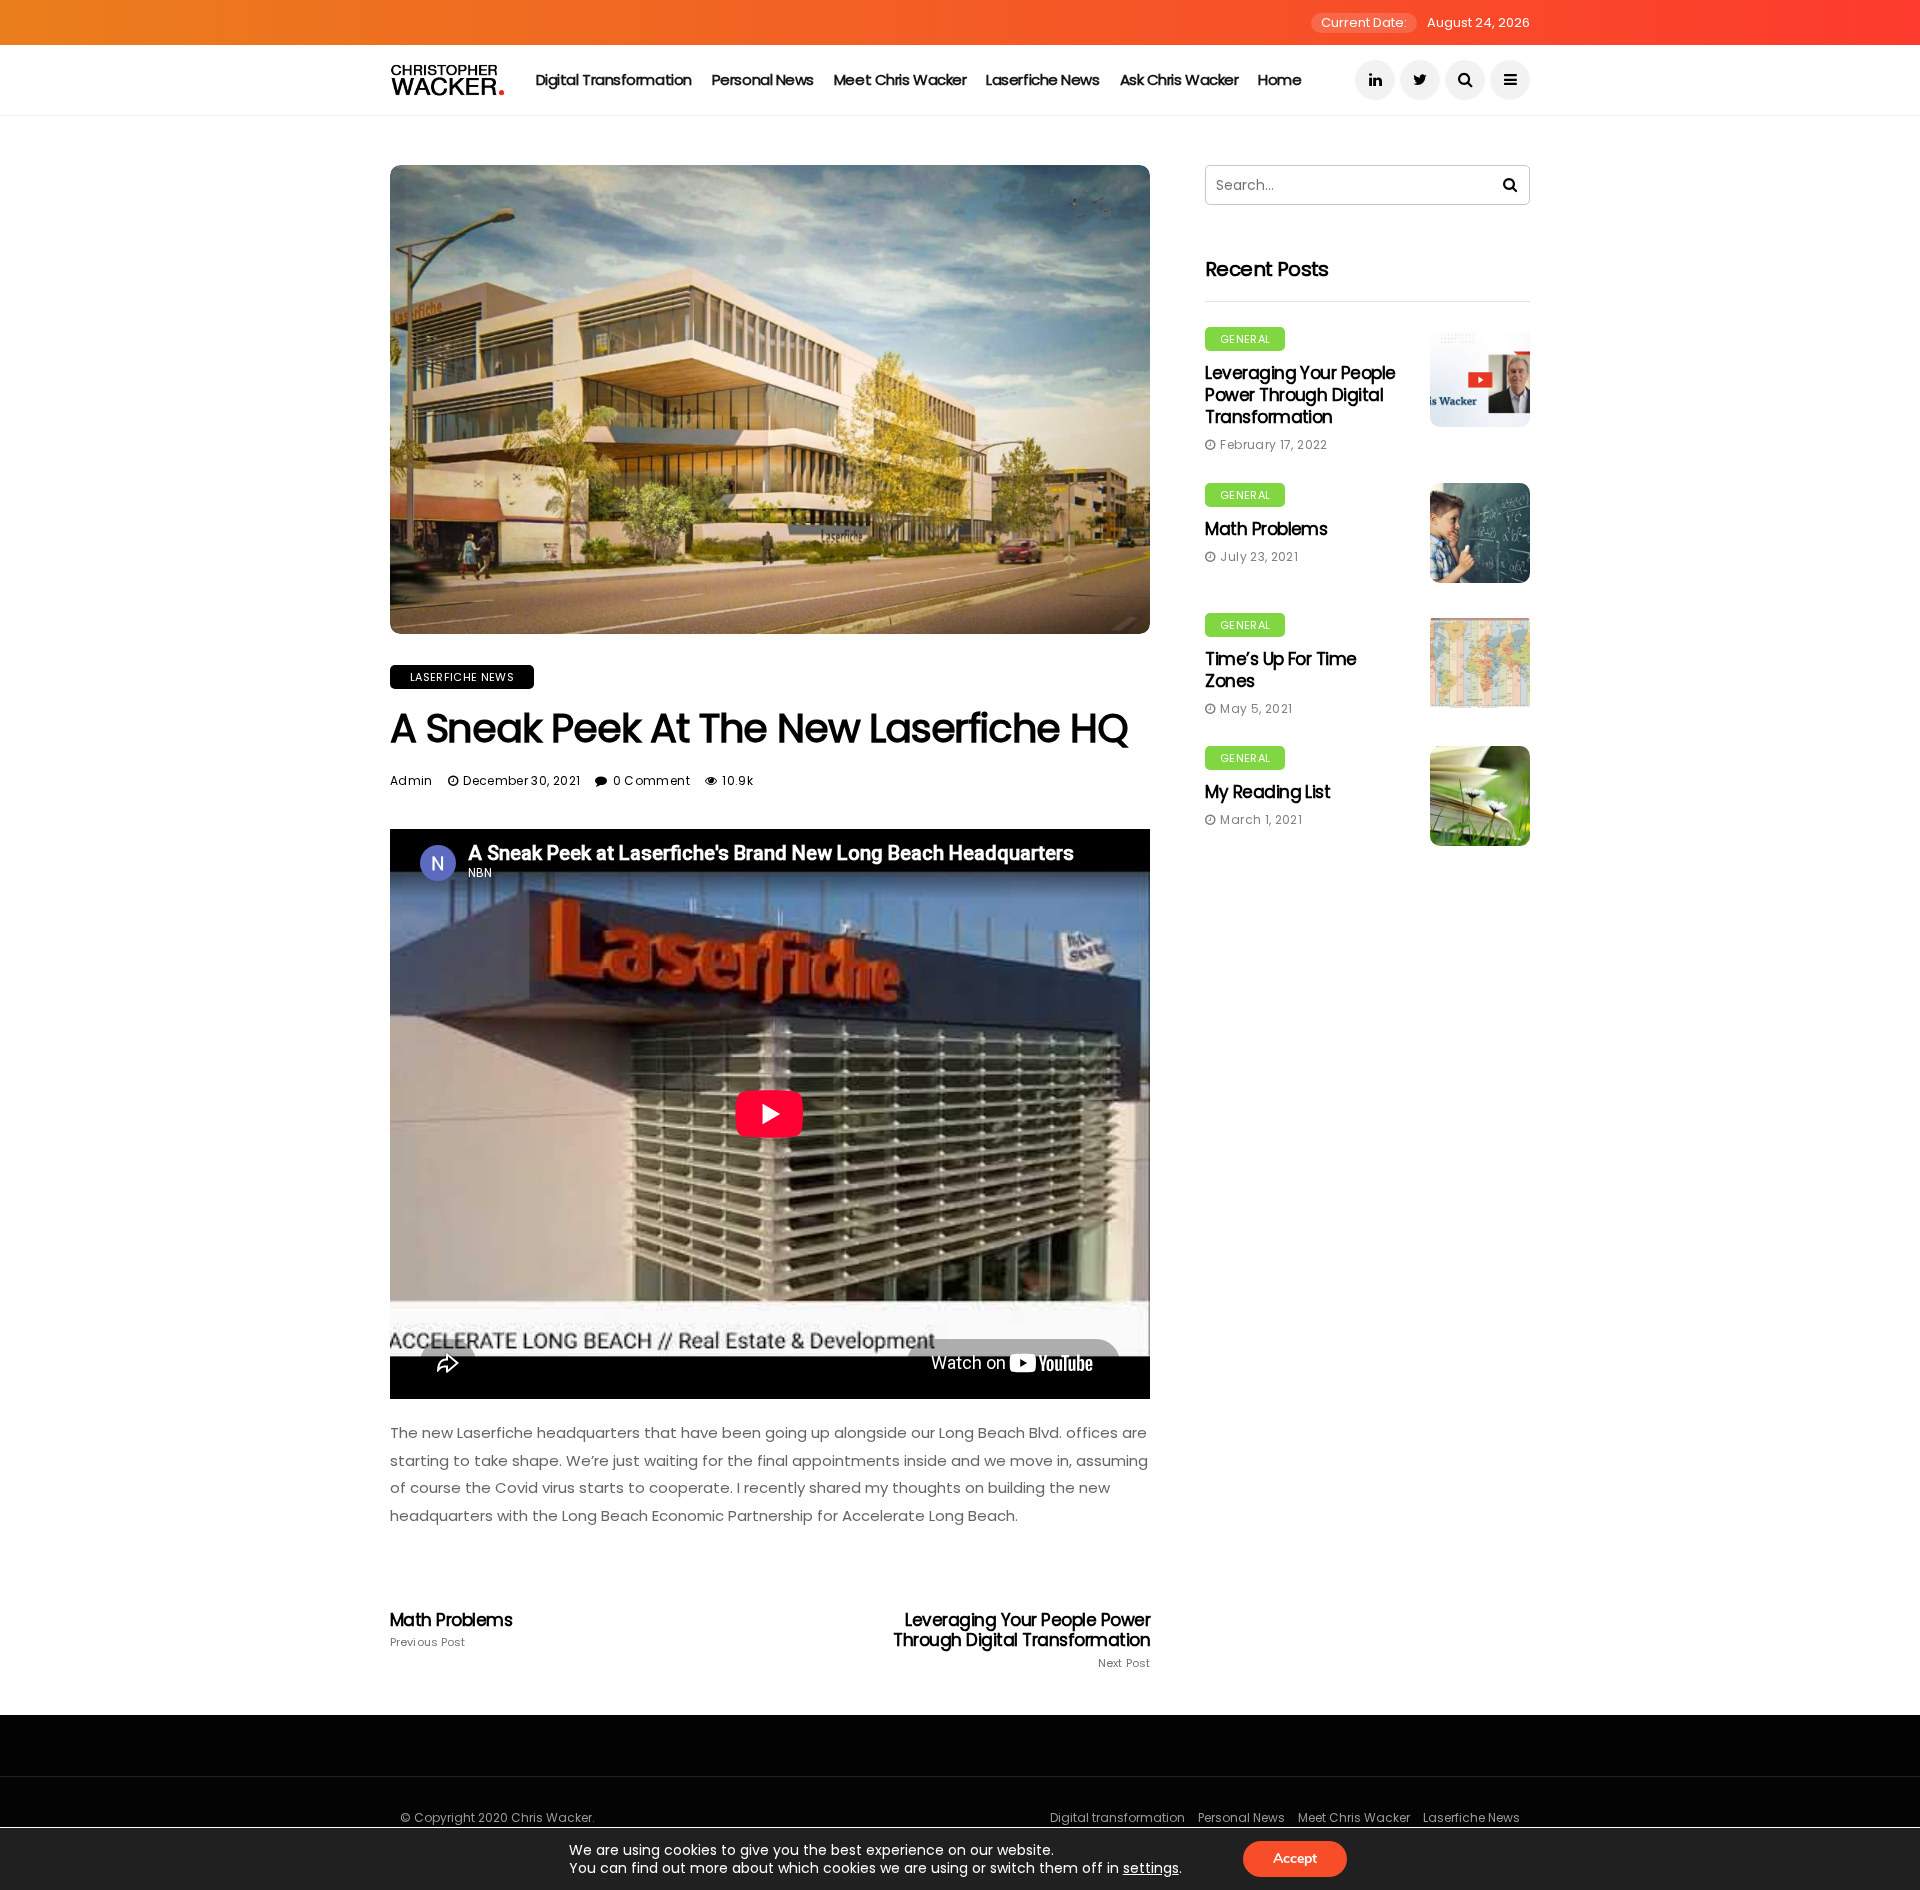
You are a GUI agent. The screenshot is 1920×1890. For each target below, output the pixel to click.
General (1245, 339)
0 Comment (651, 780)
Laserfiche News (1042, 79)
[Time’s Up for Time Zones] (1480, 663)
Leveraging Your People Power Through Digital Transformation (1021, 1640)
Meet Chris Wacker (900, 79)
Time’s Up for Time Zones (1281, 670)
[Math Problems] (1480, 533)
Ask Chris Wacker (1179, 79)
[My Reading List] (1480, 796)
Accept (1295, 1858)
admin (411, 780)
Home (1279, 79)
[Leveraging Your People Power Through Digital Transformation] (1480, 377)
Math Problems (451, 1630)
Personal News (763, 79)
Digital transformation (614, 79)
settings (1151, 1868)
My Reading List (1267, 792)
